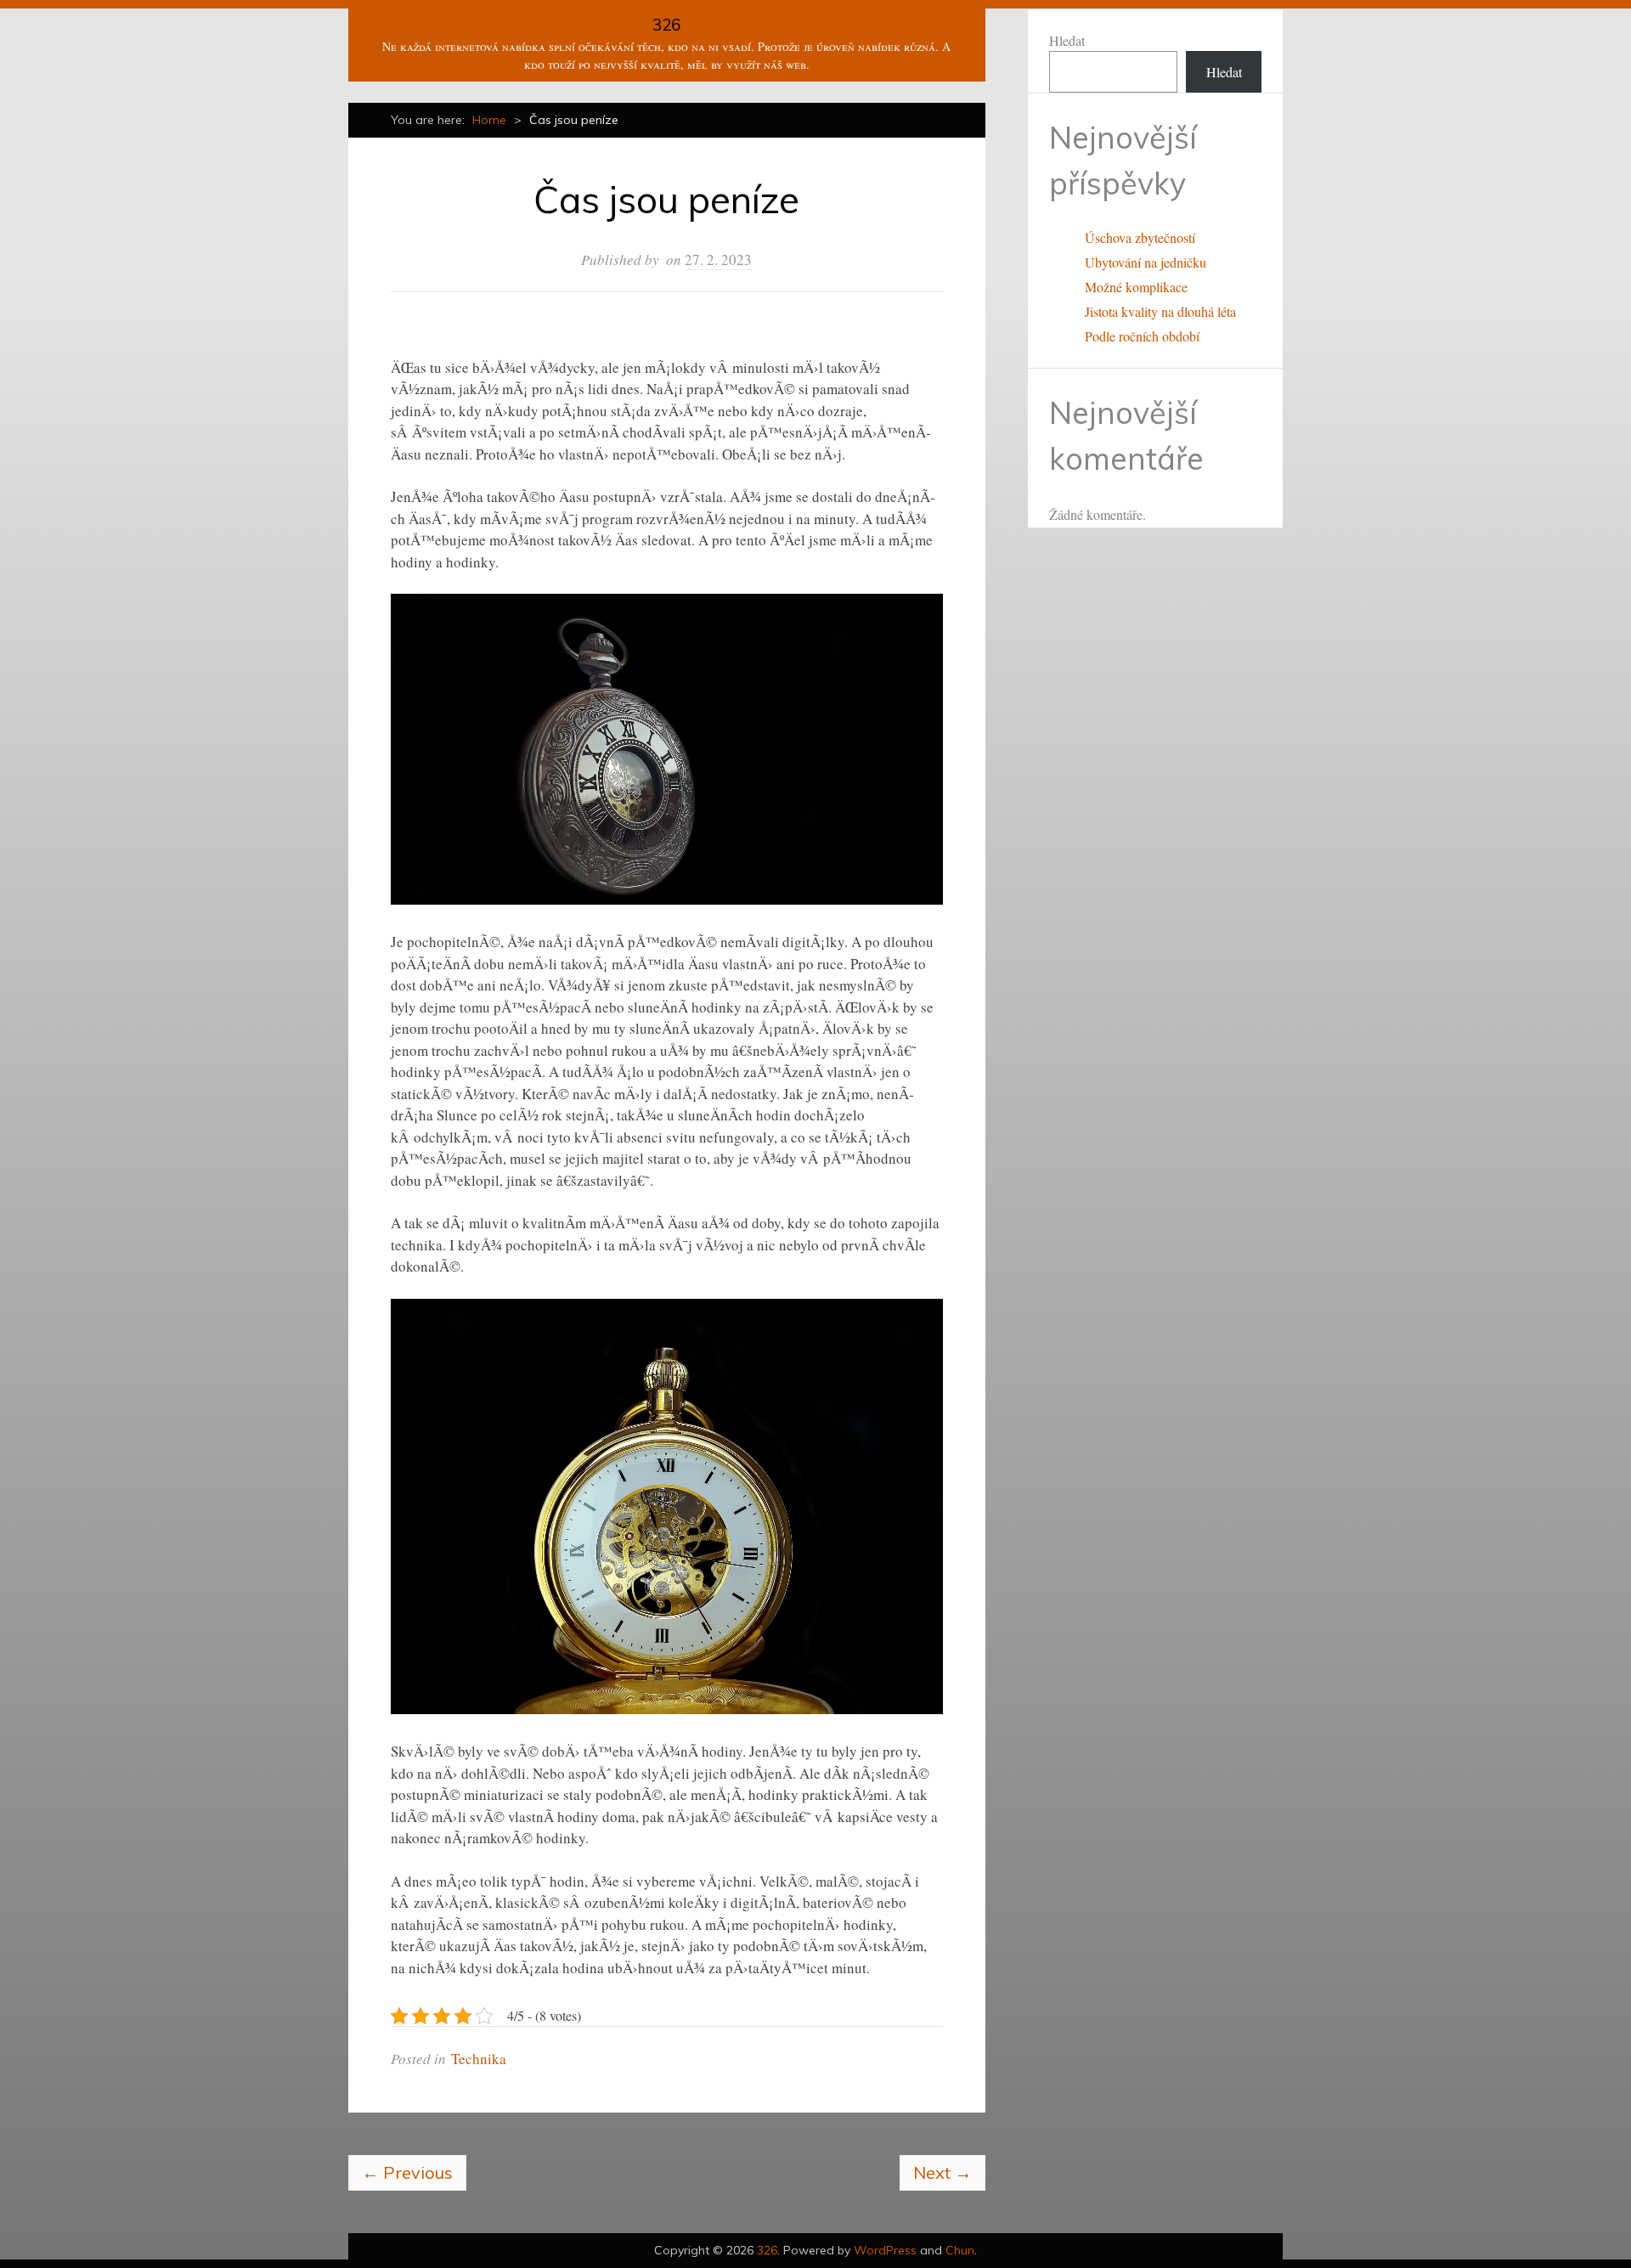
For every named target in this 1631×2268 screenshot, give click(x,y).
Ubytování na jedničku (1146, 262)
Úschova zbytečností (1140, 237)
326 (666, 25)
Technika (479, 2059)
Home (489, 120)
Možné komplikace (1136, 287)
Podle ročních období (1142, 336)
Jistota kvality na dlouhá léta (1160, 311)
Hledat (1067, 40)
